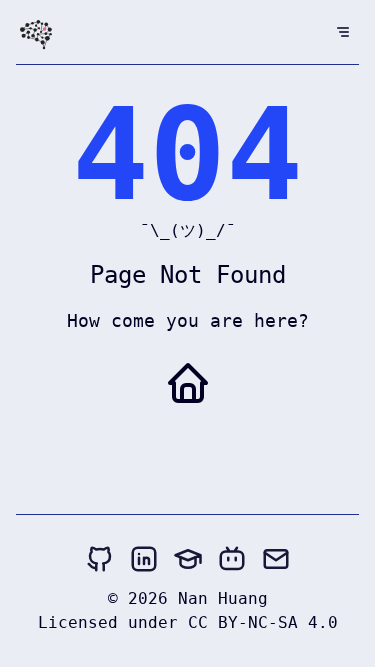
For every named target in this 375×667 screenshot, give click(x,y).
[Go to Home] (188, 383)
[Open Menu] (343, 32)
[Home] (36, 36)
